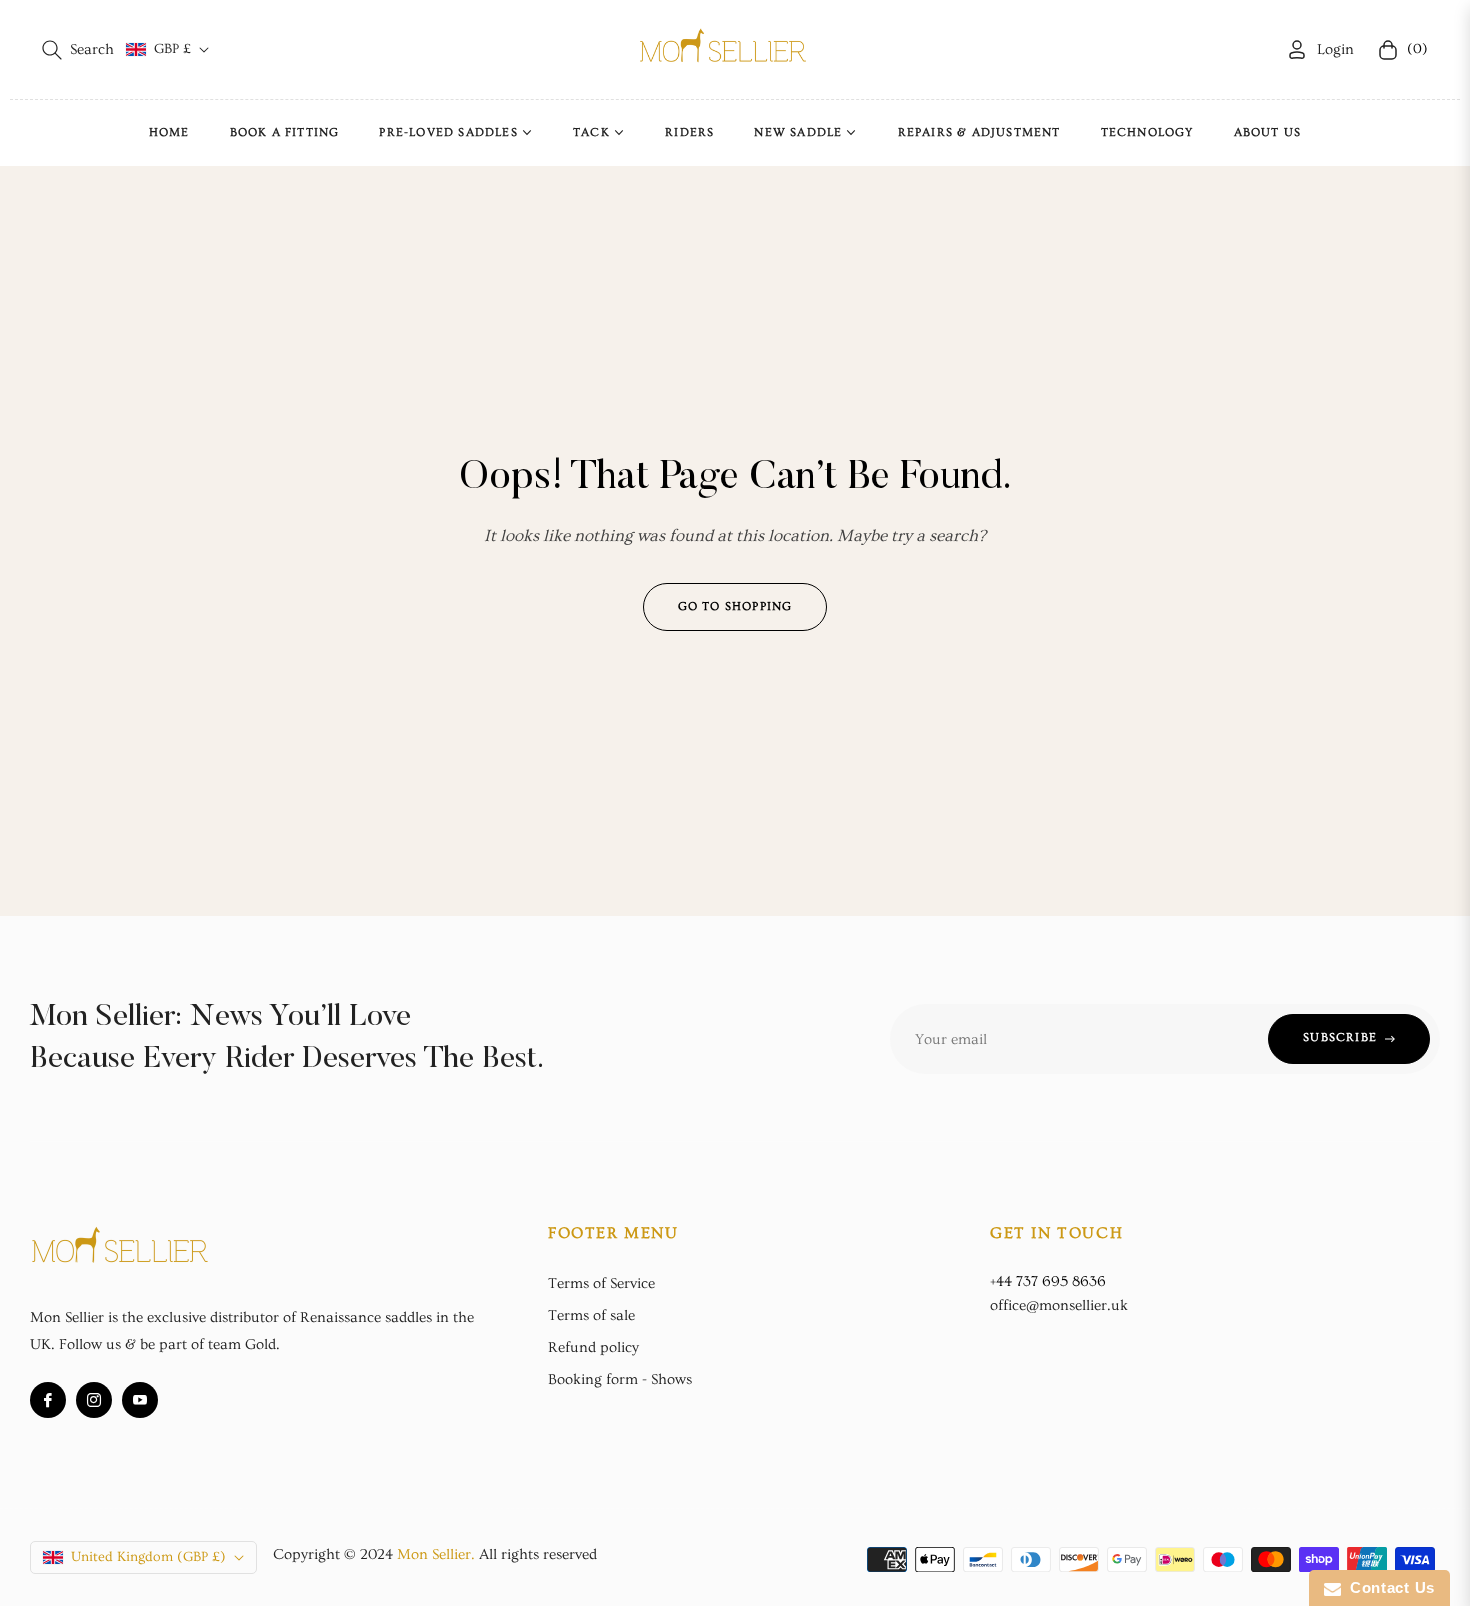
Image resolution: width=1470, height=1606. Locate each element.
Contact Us (1388, 1587)
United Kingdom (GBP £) (148, 1557)
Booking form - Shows (620, 1379)
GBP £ (172, 49)
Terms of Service (601, 1283)
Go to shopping (735, 606)
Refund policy (593, 1347)
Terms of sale (591, 1315)
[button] (78, 50)
